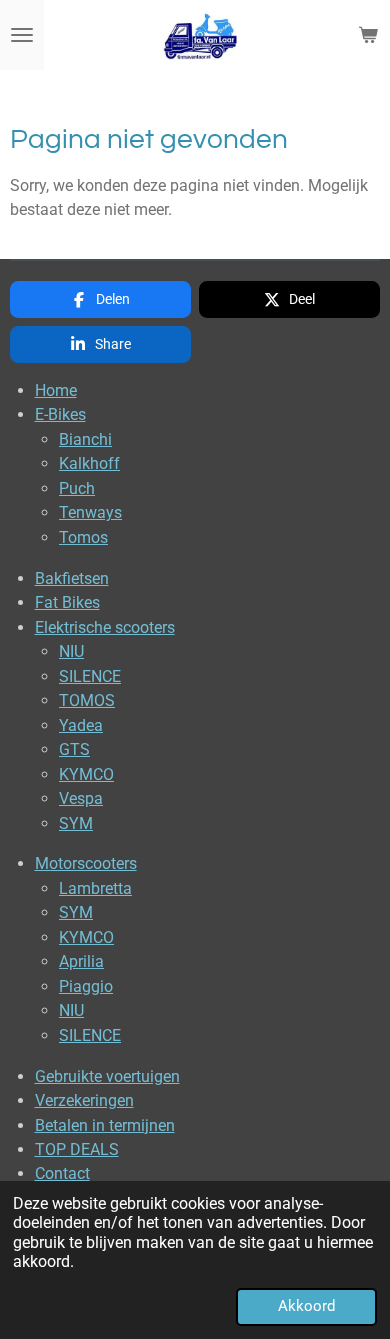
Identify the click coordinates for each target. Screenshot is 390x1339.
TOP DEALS (77, 1149)
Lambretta (95, 888)
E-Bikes (60, 414)
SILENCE (90, 676)
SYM (76, 823)
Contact (62, 1173)
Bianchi (85, 439)
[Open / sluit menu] (22, 35)
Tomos (83, 537)
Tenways (90, 512)
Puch (77, 488)
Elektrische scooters (105, 627)
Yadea (81, 725)
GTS (74, 749)
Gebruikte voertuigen (107, 1076)
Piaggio (86, 986)
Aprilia (81, 961)
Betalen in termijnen (105, 1125)
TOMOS (87, 700)
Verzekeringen (84, 1100)
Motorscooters (86, 863)
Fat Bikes (67, 602)
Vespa (81, 798)
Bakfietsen (72, 578)
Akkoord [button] (306, 1306)
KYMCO (86, 774)
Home (56, 390)
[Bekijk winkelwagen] (368, 35)
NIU (71, 651)
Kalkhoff (89, 463)
